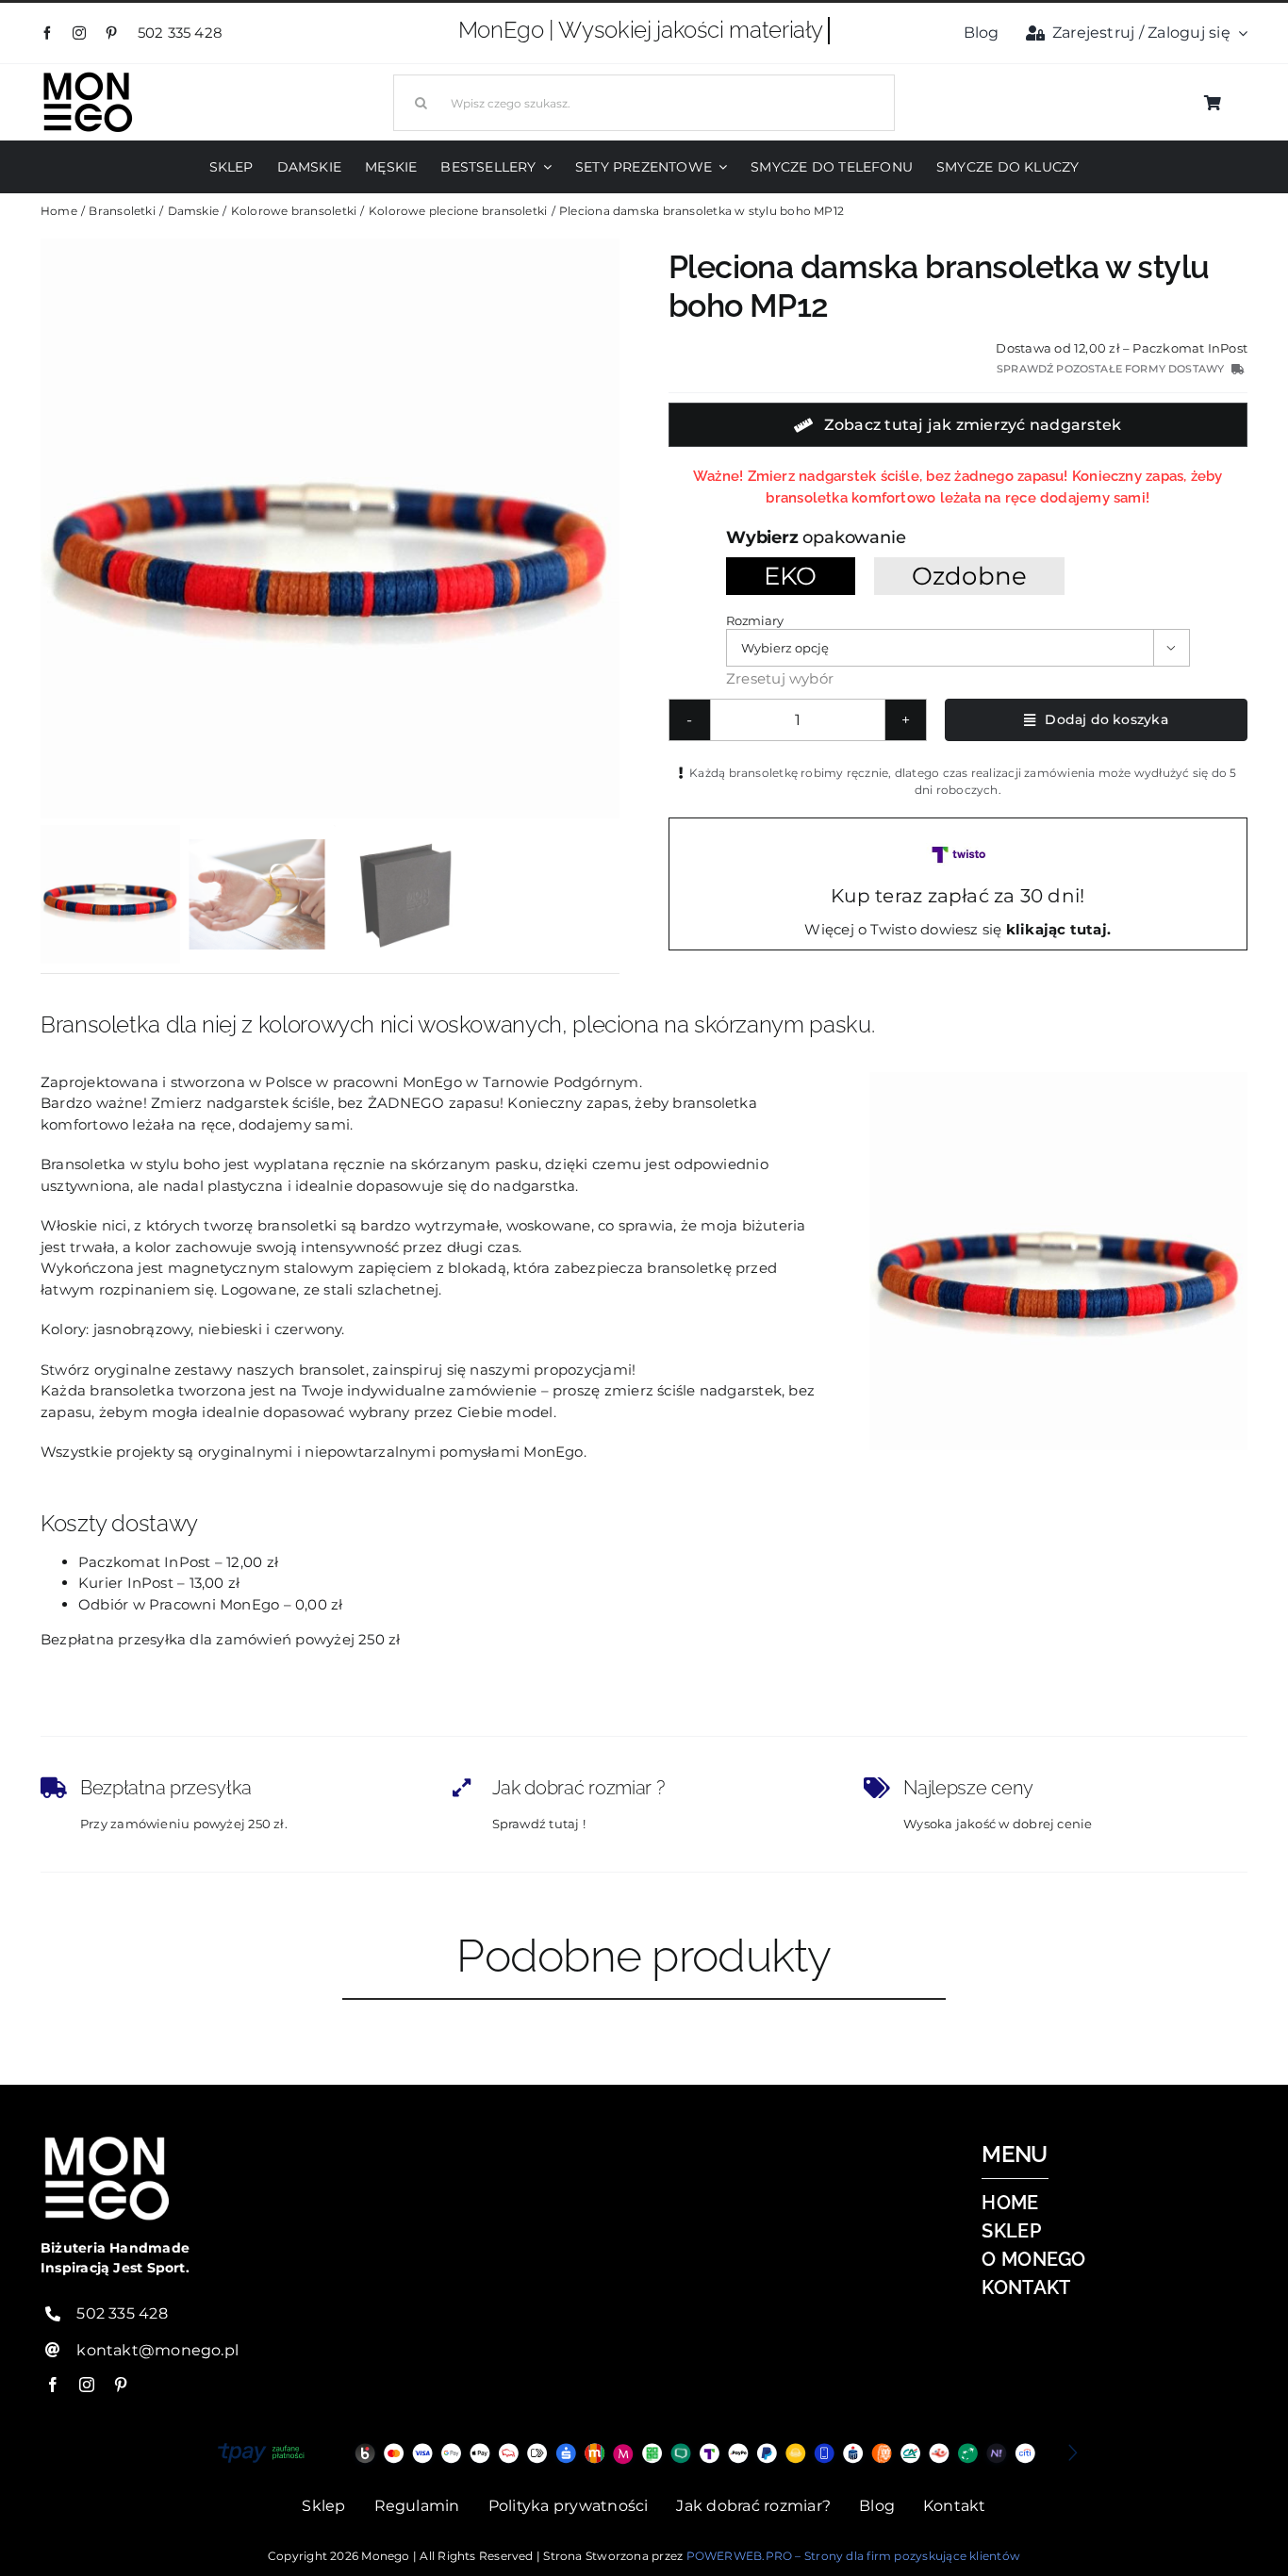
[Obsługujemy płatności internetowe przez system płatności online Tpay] (644, 2453)
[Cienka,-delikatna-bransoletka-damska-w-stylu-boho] (330, 528)
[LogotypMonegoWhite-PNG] (88, 76)
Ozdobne (970, 576)
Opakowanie (854, 537)
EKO (791, 576)
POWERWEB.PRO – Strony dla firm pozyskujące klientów (853, 2556)
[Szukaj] (644, 100)
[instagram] (79, 33)
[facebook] (47, 33)
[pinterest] (111, 33)
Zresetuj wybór (780, 678)
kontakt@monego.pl (157, 2350)
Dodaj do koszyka (1106, 719)
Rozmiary (754, 620)
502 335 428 (182, 33)
